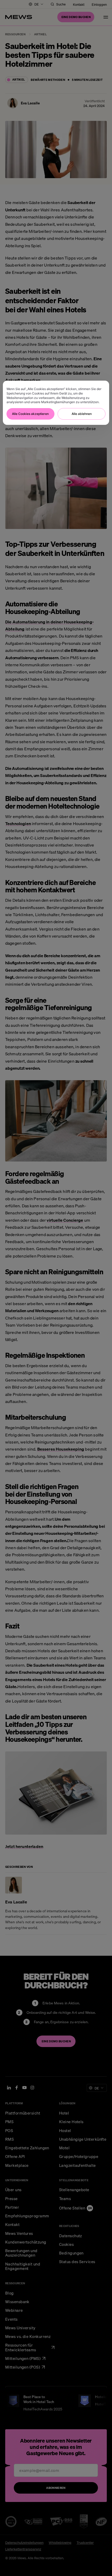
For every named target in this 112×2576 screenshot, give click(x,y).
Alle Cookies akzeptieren (30, 414)
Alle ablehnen (82, 414)
